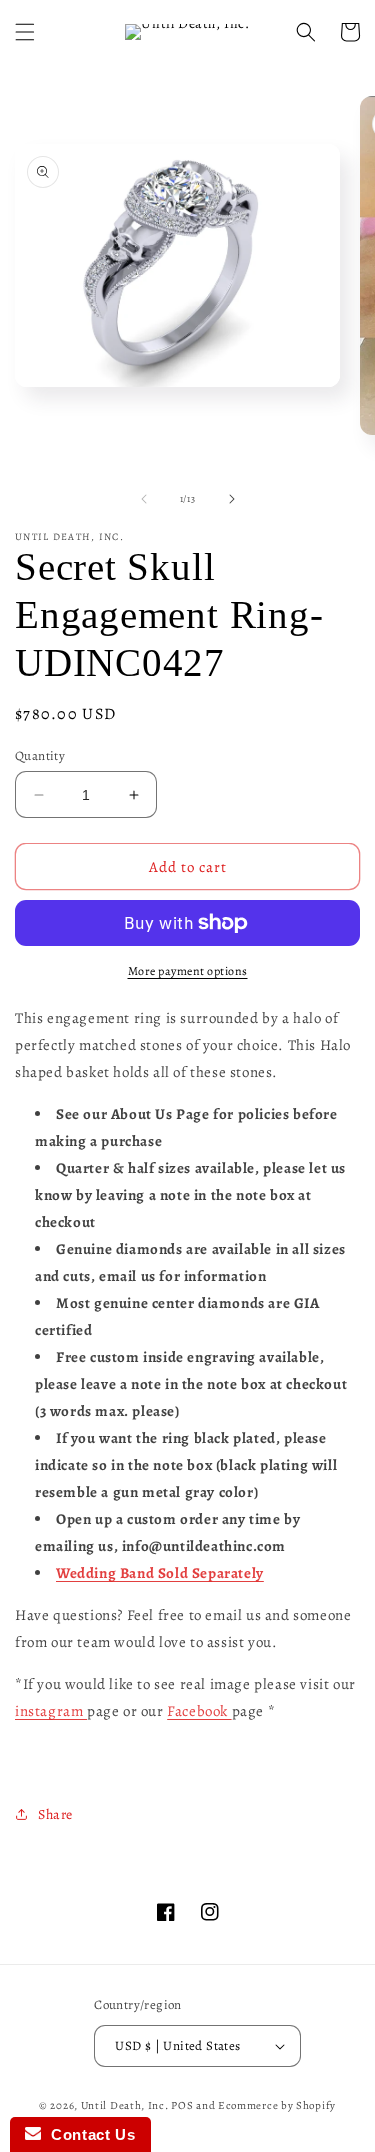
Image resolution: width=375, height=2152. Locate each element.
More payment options (188, 971)
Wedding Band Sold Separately (160, 1573)
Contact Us (88, 2134)
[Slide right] (232, 499)
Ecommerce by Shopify (277, 2105)
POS (182, 2105)
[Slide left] (144, 499)
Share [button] (55, 1814)
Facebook (199, 1711)
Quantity (40, 755)
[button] (25, 32)
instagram (51, 1711)
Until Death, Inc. (125, 2105)
